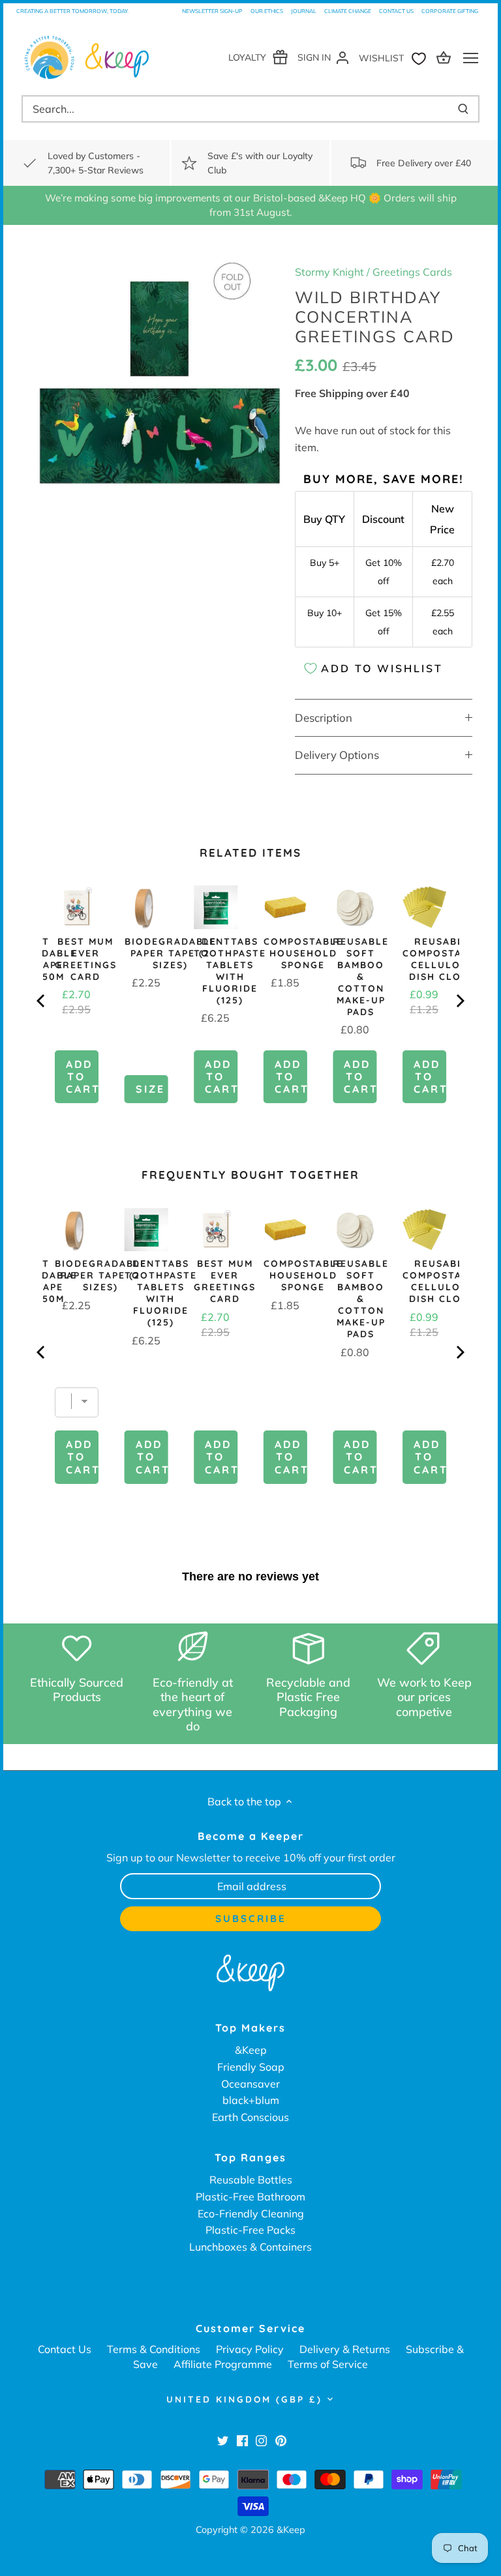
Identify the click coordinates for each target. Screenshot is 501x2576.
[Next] (459, 1001)
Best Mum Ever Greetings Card (86, 959)
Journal (304, 11)
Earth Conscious (250, 2117)
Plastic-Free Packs (250, 2230)
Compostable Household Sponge (303, 953)
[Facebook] (242, 2440)
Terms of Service (328, 2364)
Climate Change (348, 11)
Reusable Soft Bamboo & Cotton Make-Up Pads (361, 977)
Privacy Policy (250, 2349)
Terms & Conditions (154, 2349)
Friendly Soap (251, 2067)
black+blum (251, 2100)
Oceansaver (250, 2084)
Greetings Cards (412, 272)
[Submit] (463, 109)
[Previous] (42, 1001)
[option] (159, 382)
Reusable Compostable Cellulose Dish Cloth (442, 959)
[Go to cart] (446, 57)
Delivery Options (337, 755)
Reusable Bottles (251, 2180)
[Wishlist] (395, 57)
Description (324, 718)
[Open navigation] (471, 58)
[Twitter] (223, 2440)
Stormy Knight (329, 272)
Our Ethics (267, 11)
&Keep (251, 2050)
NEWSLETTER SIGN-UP (212, 11)
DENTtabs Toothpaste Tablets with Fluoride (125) (230, 971)
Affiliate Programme (223, 2364)
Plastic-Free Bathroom (250, 2197)
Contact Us (396, 11)
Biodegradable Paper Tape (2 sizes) (171, 953)
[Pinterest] (281, 2440)
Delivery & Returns (345, 2349)
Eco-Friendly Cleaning (251, 2213)
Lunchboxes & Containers (250, 2247)
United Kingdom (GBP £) (244, 2399)
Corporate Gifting (450, 11)
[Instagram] (261, 2440)
